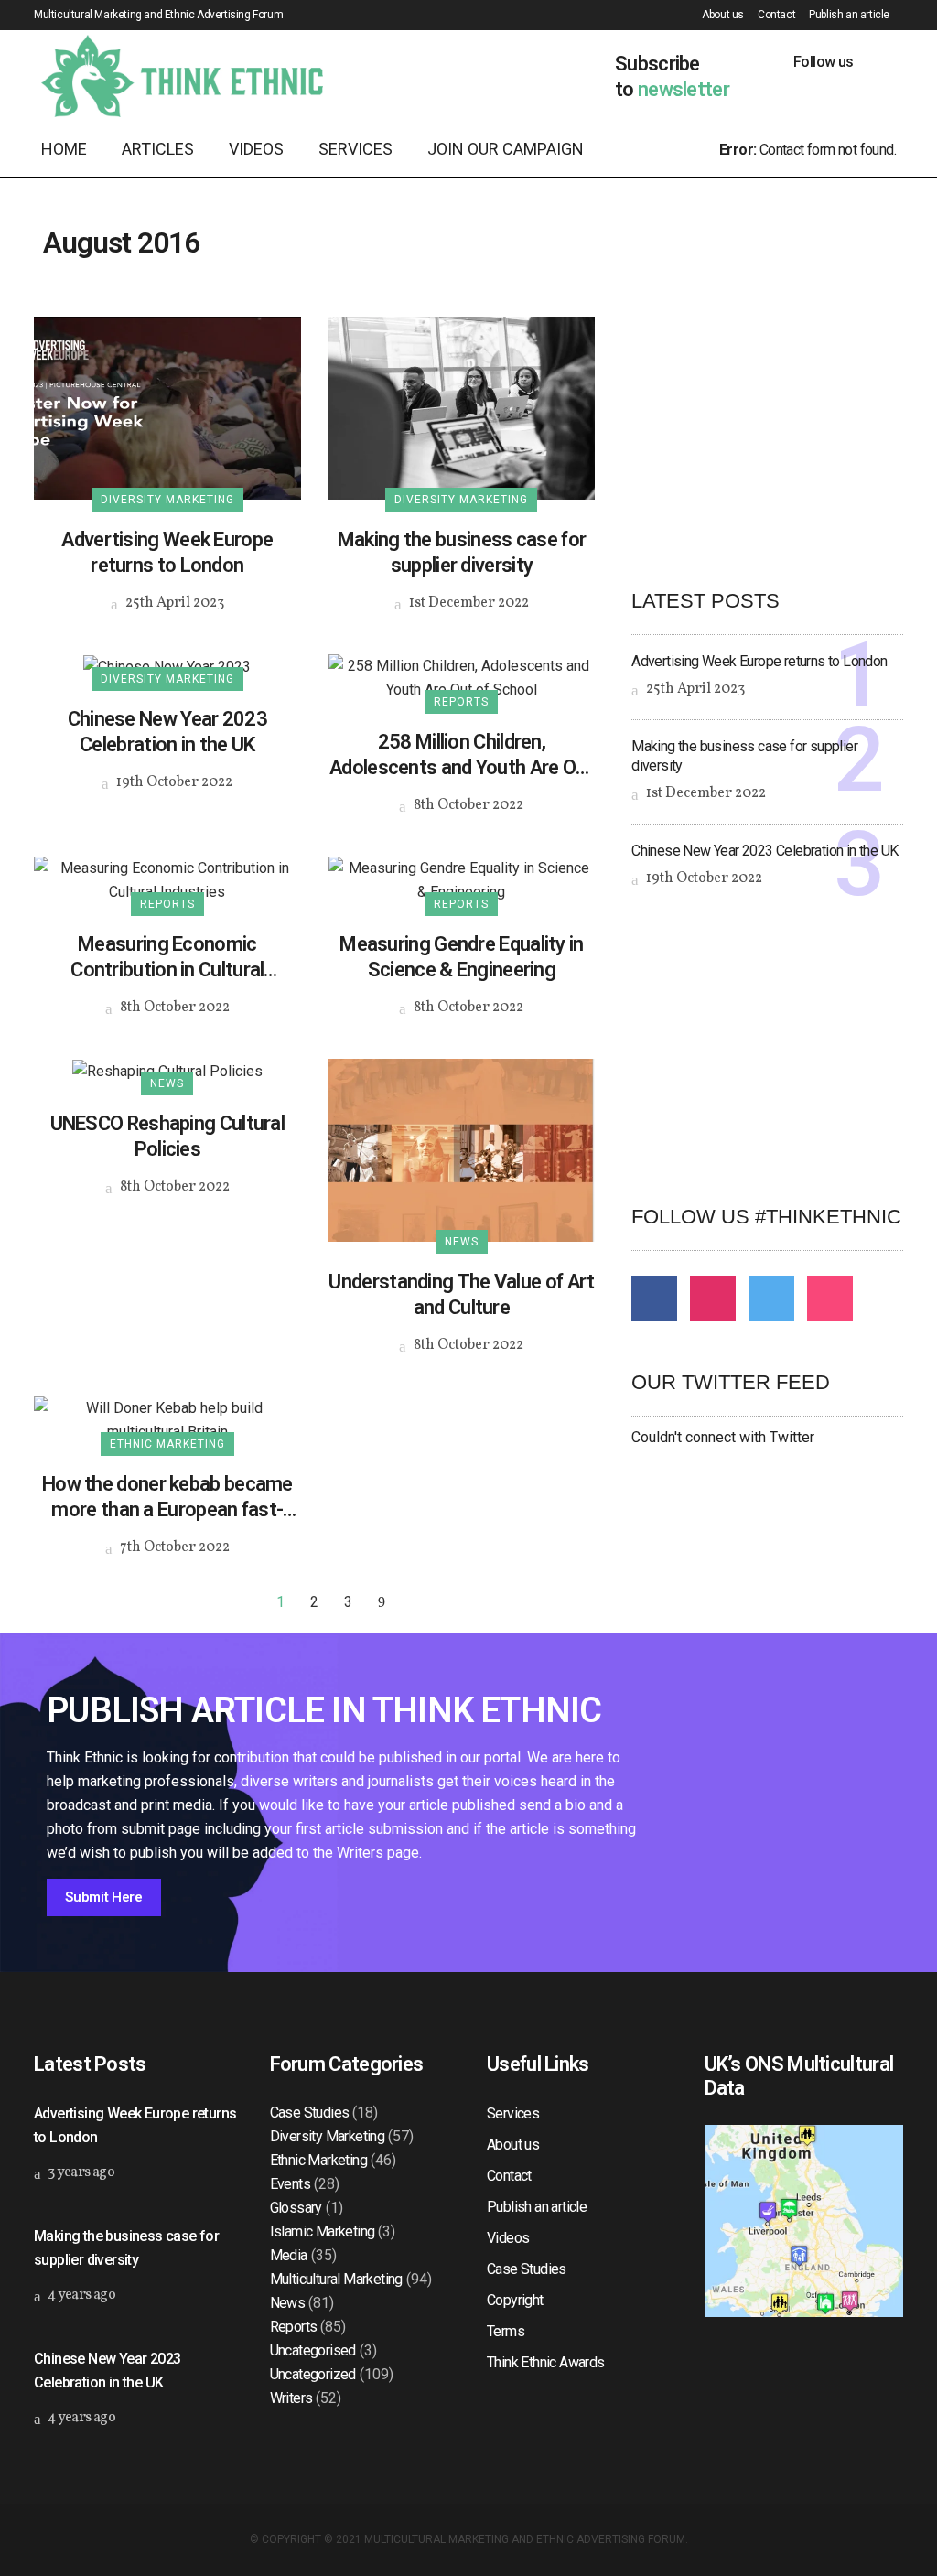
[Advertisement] (784, 431)
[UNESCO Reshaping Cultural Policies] (167, 1070)
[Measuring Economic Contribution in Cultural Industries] (167, 879)
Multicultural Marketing (336, 2279)
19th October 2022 (173, 782)
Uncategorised (313, 2350)
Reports (294, 2327)
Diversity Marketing (328, 2136)
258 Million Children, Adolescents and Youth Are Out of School (462, 755)
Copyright (515, 2300)
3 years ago (80, 2172)
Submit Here (104, 1897)
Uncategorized (313, 2374)
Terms (506, 2331)
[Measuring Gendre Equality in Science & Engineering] (462, 879)
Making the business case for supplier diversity (462, 552)
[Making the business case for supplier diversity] (462, 407)
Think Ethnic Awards (546, 2362)
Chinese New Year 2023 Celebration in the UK (167, 732)
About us (723, 15)
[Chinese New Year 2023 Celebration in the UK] (167, 666)
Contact (776, 15)
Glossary (296, 2208)
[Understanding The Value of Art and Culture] (462, 1149)
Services (513, 2113)
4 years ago (80, 2295)
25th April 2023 (173, 603)
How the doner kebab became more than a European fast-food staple (167, 1498)
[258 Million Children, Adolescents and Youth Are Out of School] (462, 677)
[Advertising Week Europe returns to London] (167, 407)
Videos (508, 2238)
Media (289, 2255)
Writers (291, 2398)
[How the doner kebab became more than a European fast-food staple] (167, 1419)
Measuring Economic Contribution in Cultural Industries (167, 958)
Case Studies (310, 2113)
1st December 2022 (468, 603)
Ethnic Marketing (318, 2160)
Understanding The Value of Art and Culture (461, 1294)
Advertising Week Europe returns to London (167, 552)
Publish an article (849, 15)
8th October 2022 (467, 805)
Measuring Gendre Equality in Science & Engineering (461, 957)
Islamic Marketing (323, 2231)
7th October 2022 (173, 1547)
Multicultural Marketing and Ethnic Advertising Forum (525, 2539)
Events (290, 2184)
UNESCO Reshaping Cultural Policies (168, 1136)
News (288, 2303)
